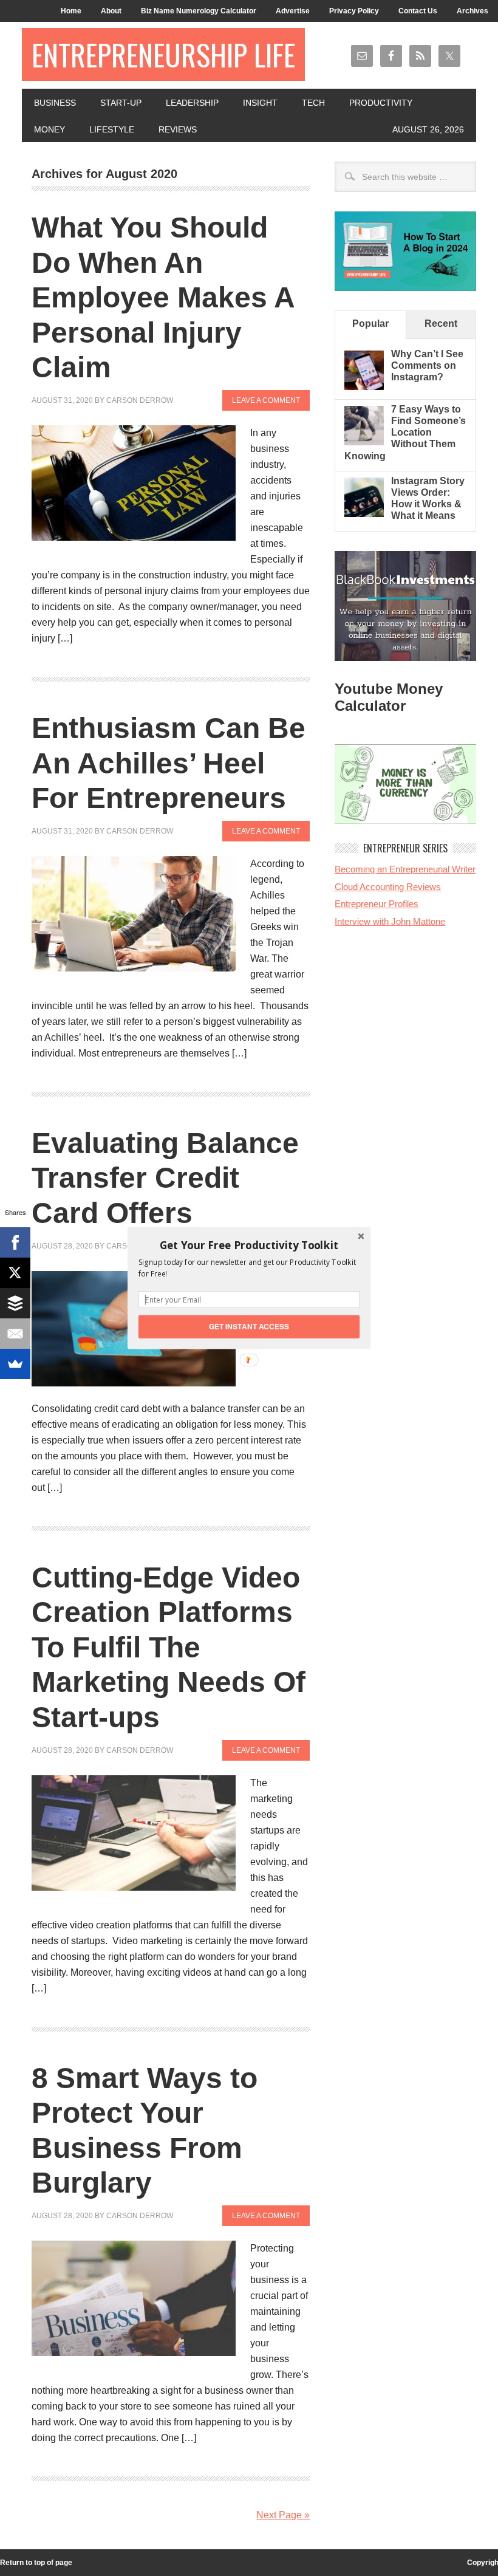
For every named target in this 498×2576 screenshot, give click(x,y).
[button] (249, 1245)
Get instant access (249, 1327)
